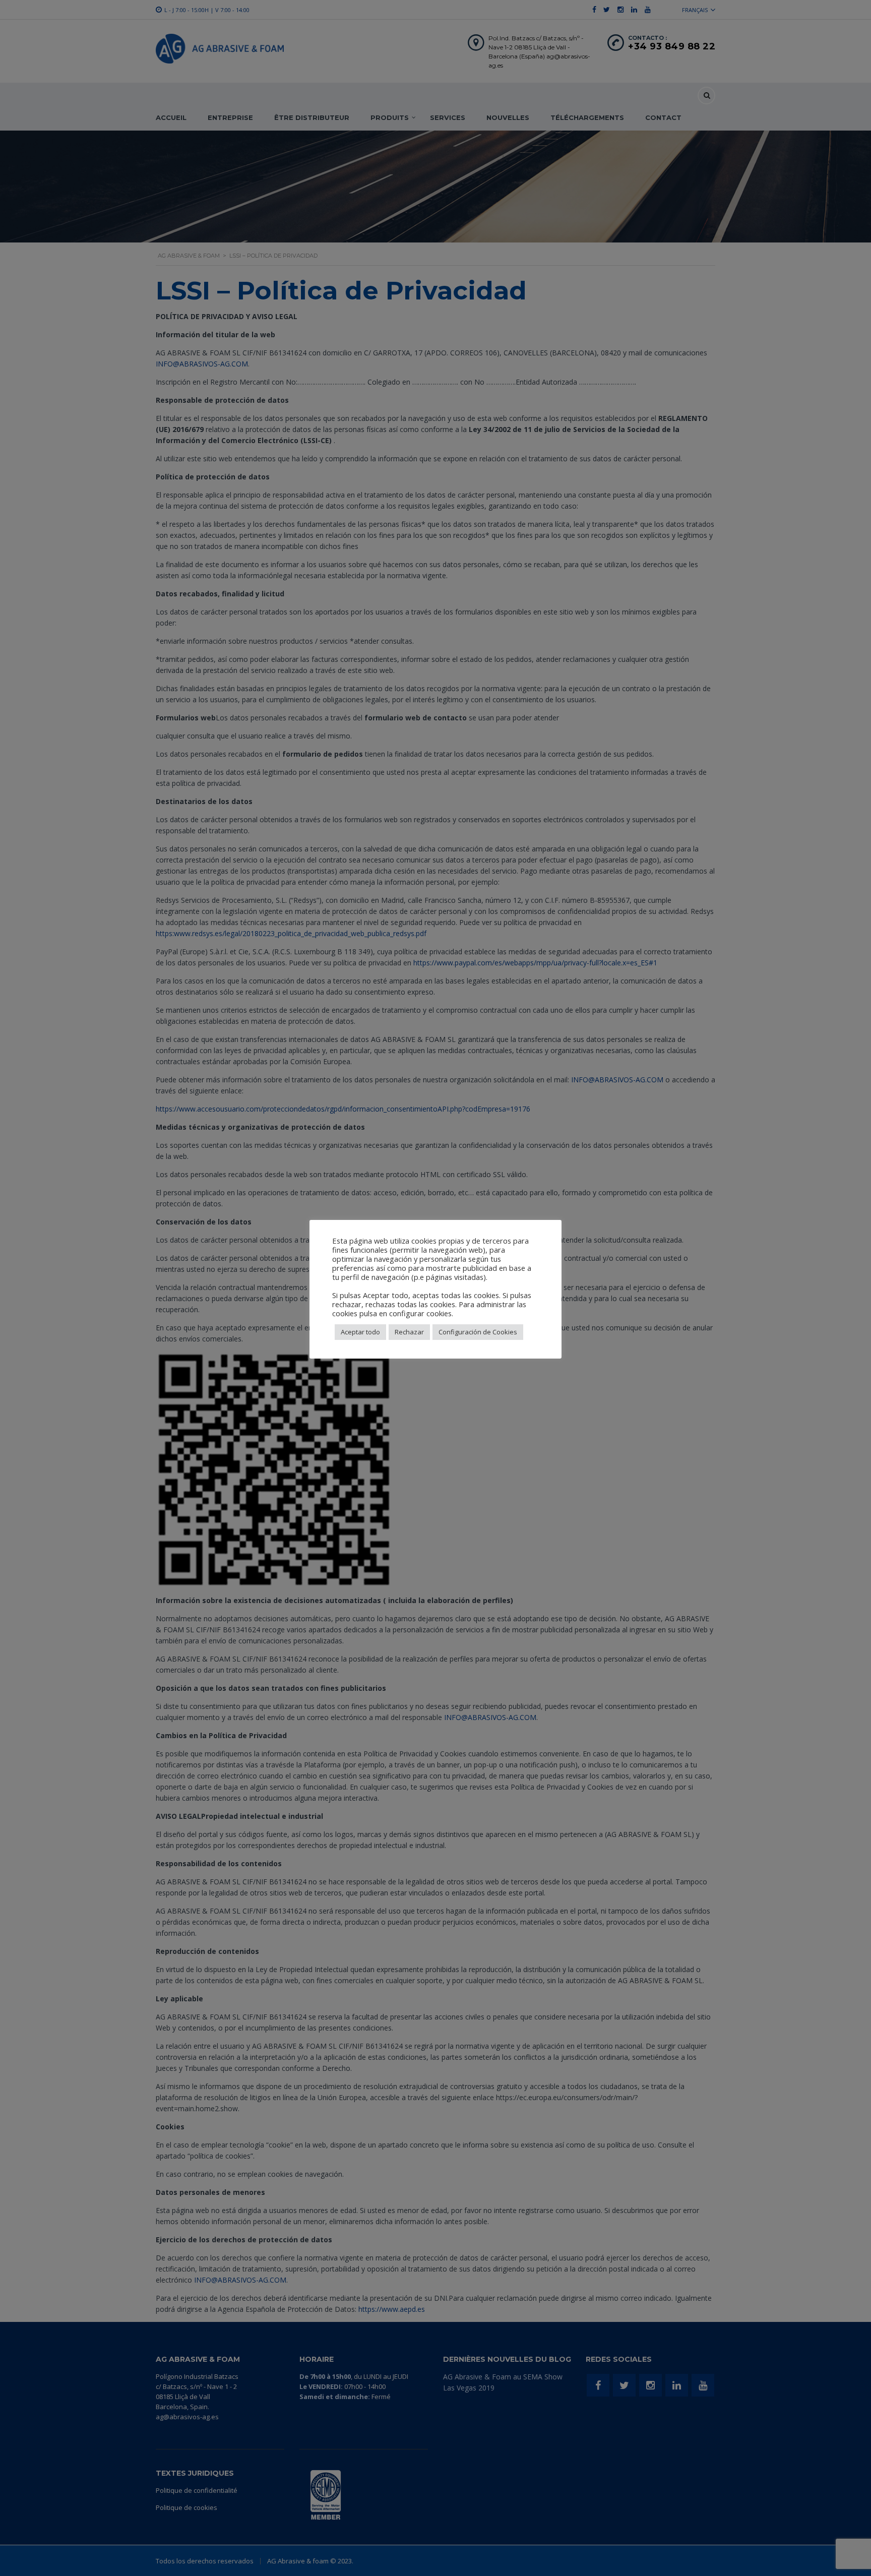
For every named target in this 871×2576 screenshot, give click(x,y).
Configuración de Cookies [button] (478, 1332)
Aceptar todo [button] (360, 1332)
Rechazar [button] (409, 1332)
